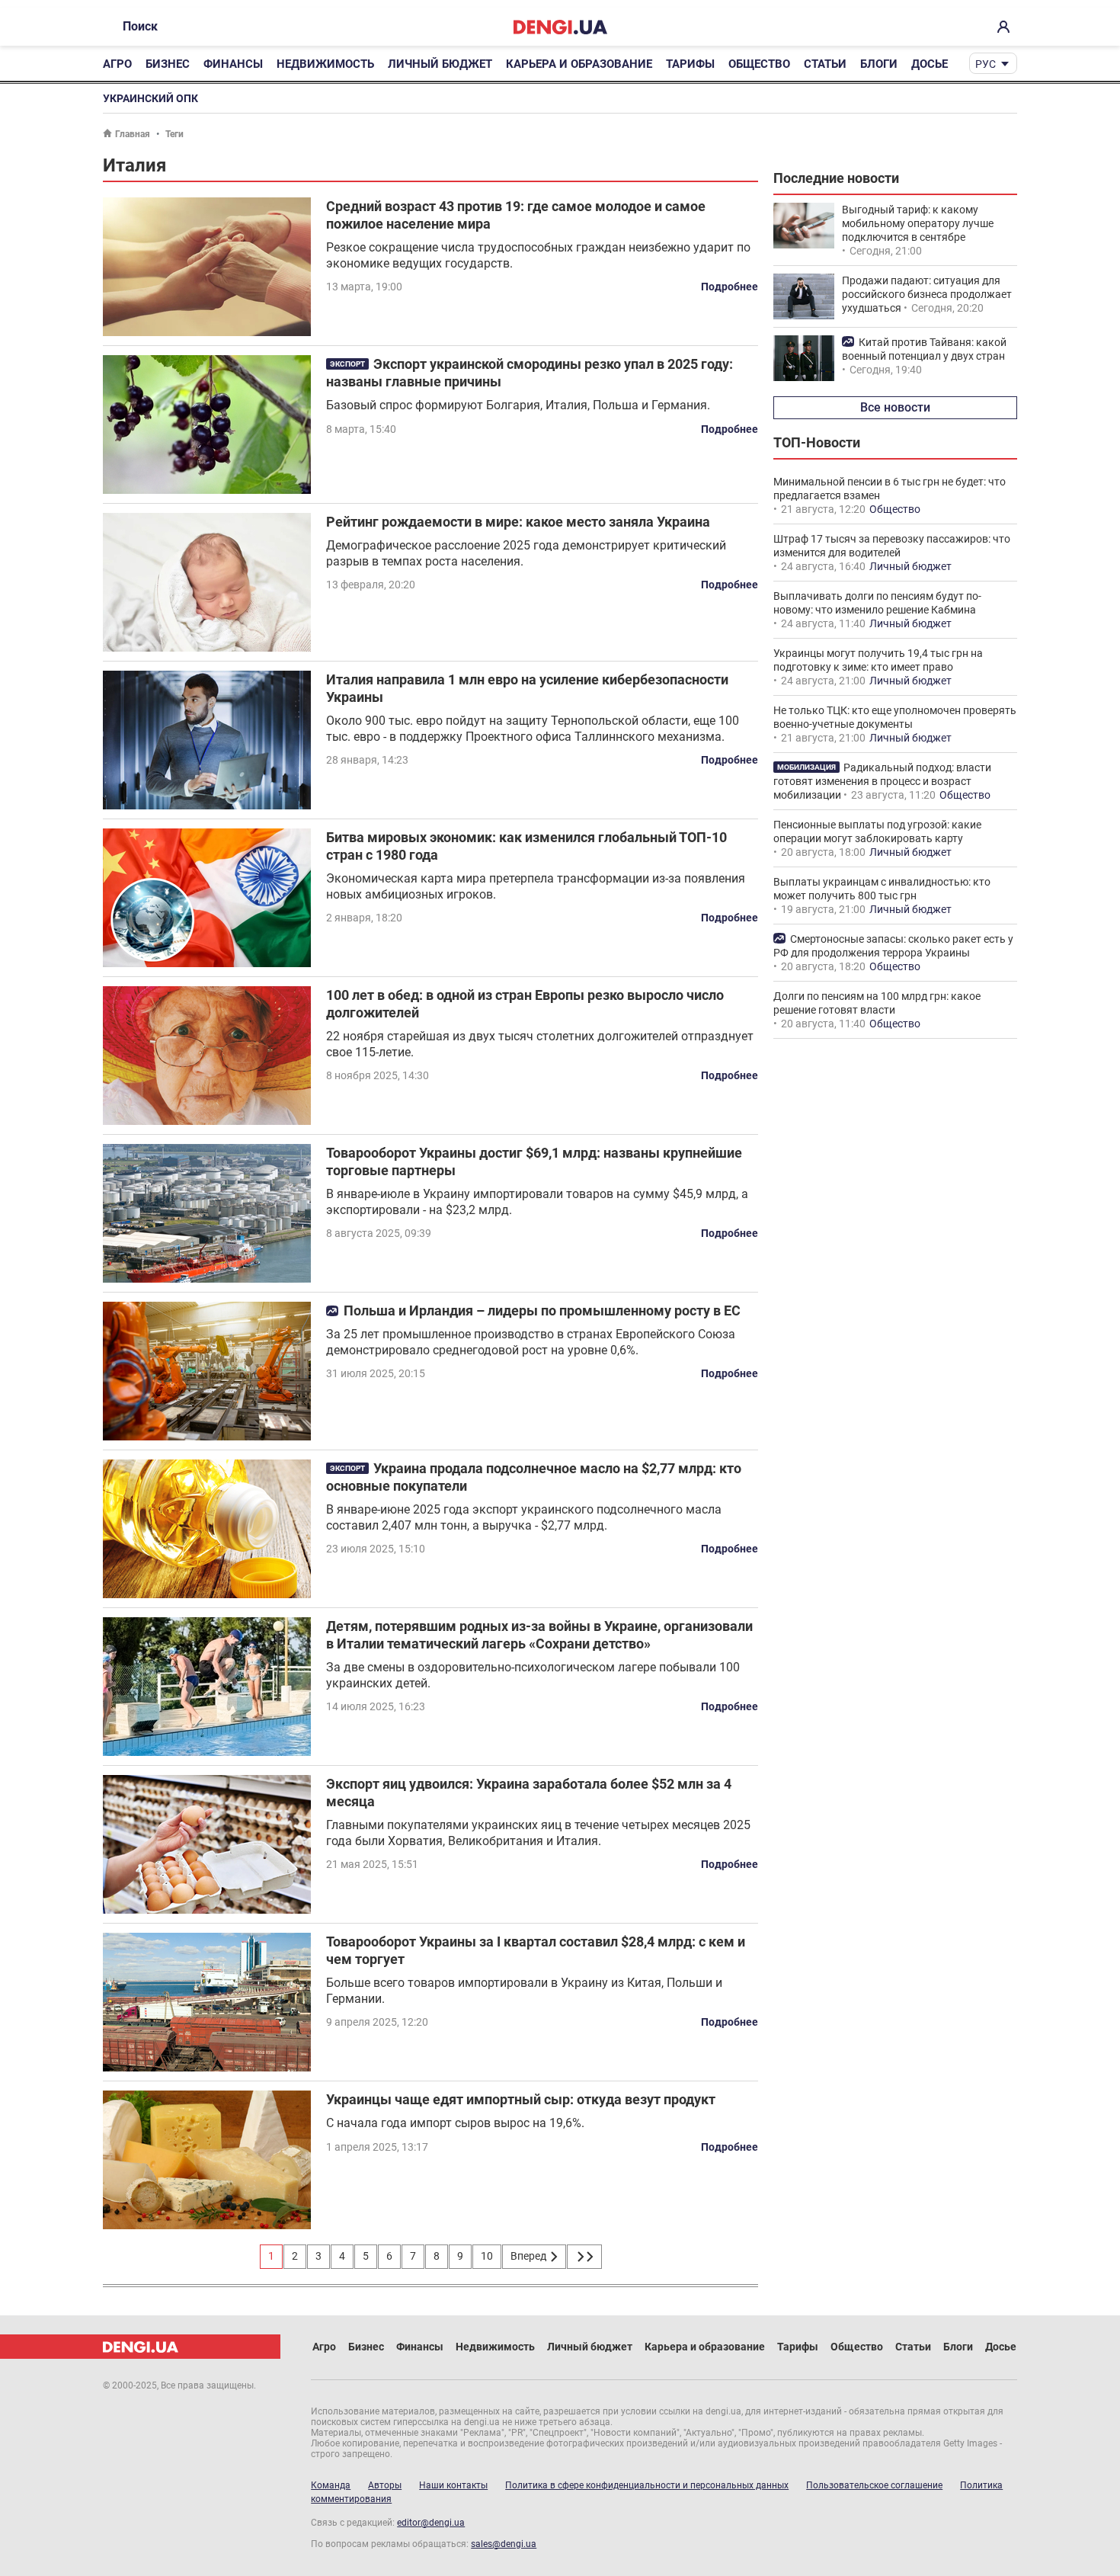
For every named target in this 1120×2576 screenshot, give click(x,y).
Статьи (825, 64)
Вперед (530, 2256)
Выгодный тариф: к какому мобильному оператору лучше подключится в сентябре (918, 223)
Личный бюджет (440, 64)
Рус (986, 64)
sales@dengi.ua (504, 2544)
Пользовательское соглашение (874, 2485)
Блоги (879, 64)
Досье (930, 64)
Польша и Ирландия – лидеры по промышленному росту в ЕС (542, 1310)
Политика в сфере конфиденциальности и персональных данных (647, 2485)
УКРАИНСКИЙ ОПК (150, 98)
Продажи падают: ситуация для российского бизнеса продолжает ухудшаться (927, 294)
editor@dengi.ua (431, 2523)
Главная (133, 134)
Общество (759, 64)
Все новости (895, 407)
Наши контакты (453, 2485)
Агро (117, 64)
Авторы (385, 2485)
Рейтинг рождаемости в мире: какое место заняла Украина (518, 522)
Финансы (233, 64)
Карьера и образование (579, 64)
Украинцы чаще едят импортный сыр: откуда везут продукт (521, 2099)
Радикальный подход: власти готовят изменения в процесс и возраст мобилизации (882, 781)
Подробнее (730, 287)
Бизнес (168, 64)
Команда (331, 2485)
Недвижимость (325, 64)
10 (487, 2256)
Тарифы (690, 64)
